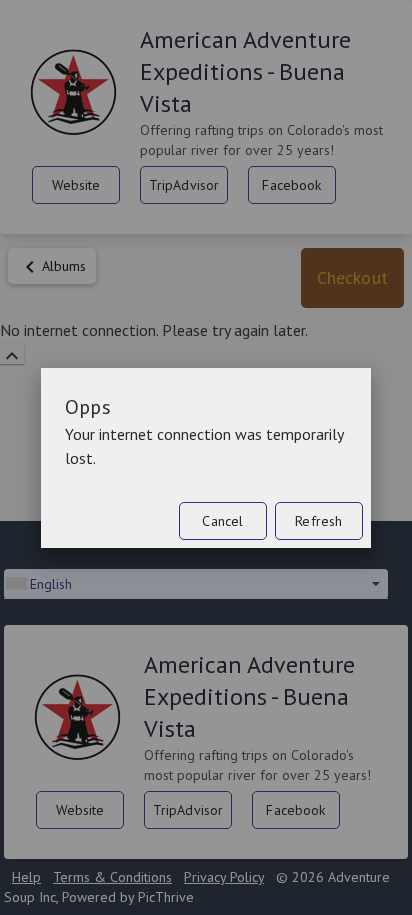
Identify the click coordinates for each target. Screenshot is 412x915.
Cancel (222, 521)
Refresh (318, 521)
